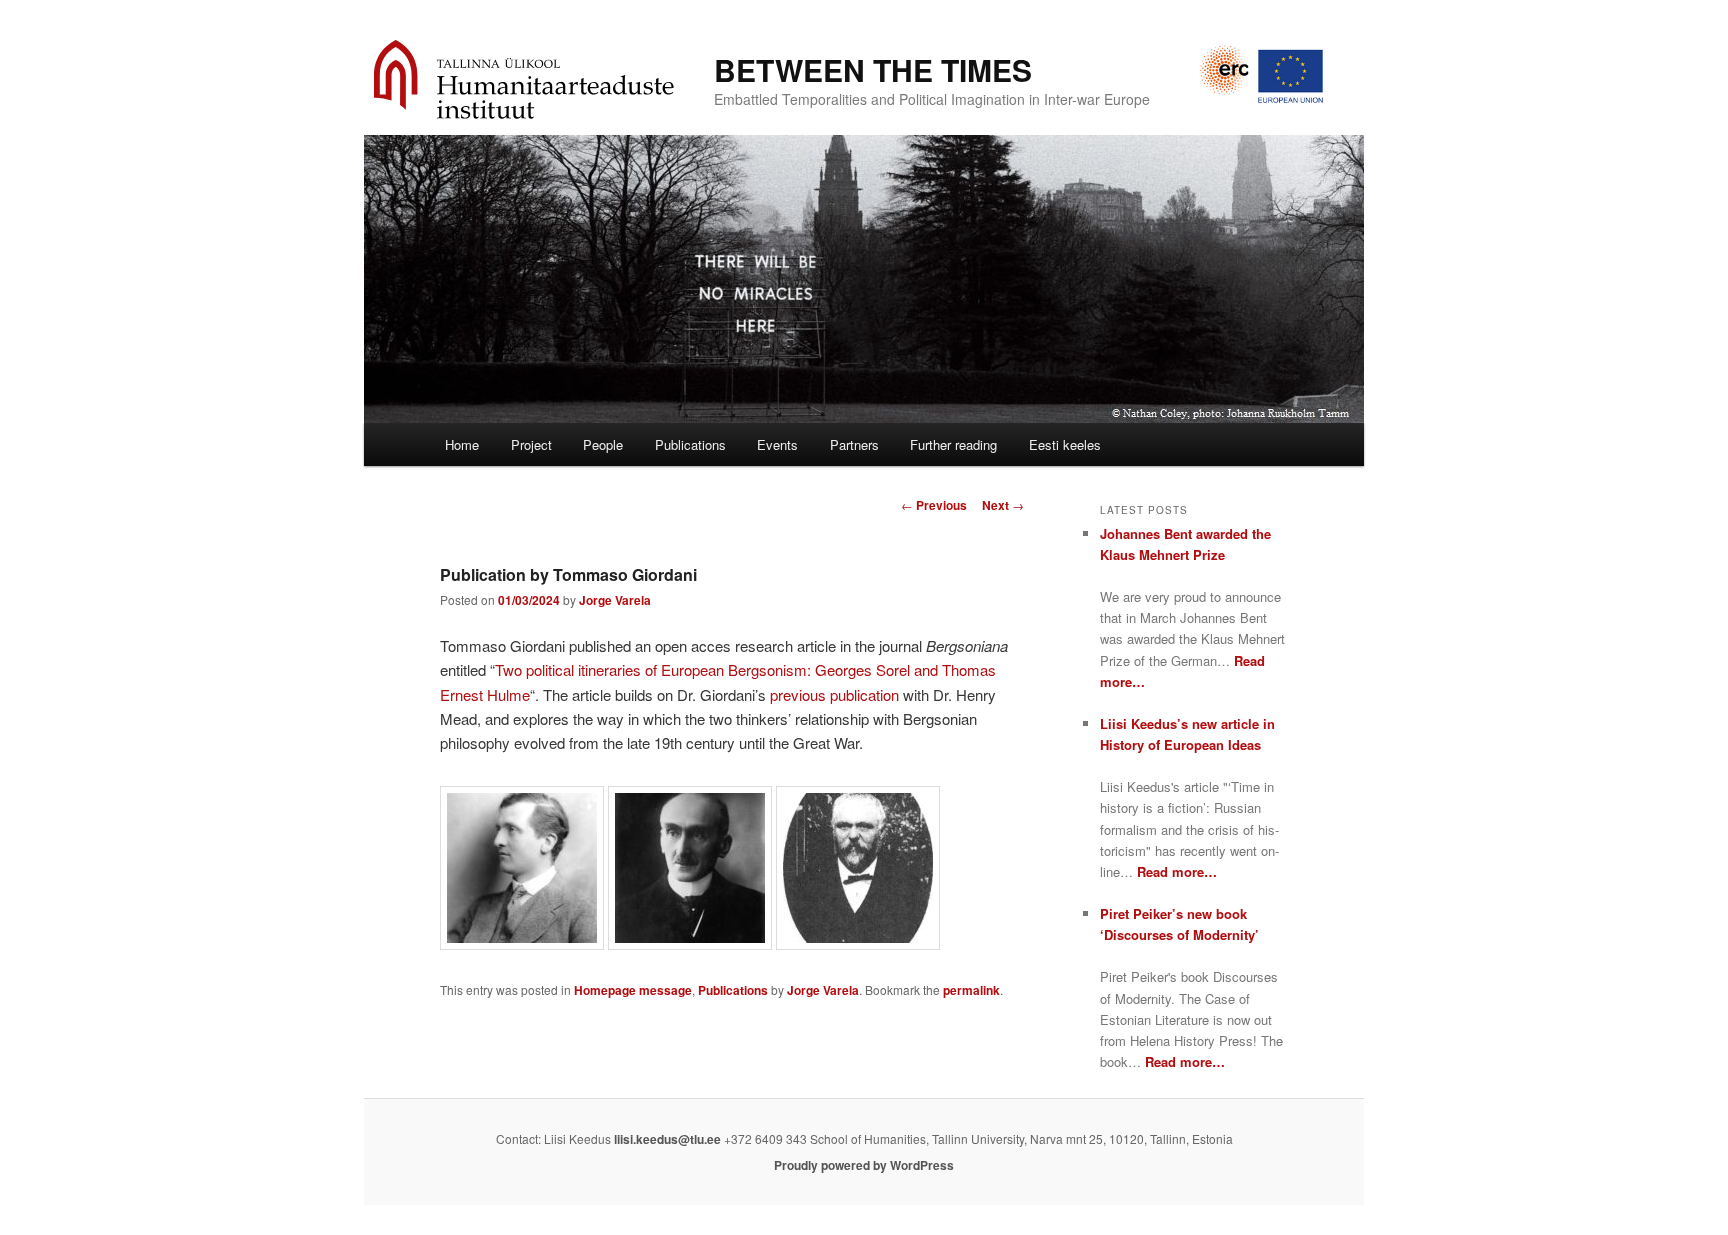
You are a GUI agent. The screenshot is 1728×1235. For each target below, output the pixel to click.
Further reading (953, 444)
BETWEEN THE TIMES (873, 69)
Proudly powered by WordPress (864, 1165)
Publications (690, 444)
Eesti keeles (1065, 444)
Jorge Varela (615, 600)
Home (462, 444)
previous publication (834, 694)
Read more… (1177, 871)
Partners (854, 444)
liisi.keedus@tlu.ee (667, 1139)
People (603, 444)
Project (531, 444)
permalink (971, 990)
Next (1003, 505)
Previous (934, 505)
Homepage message (633, 990)
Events (777, 444)
